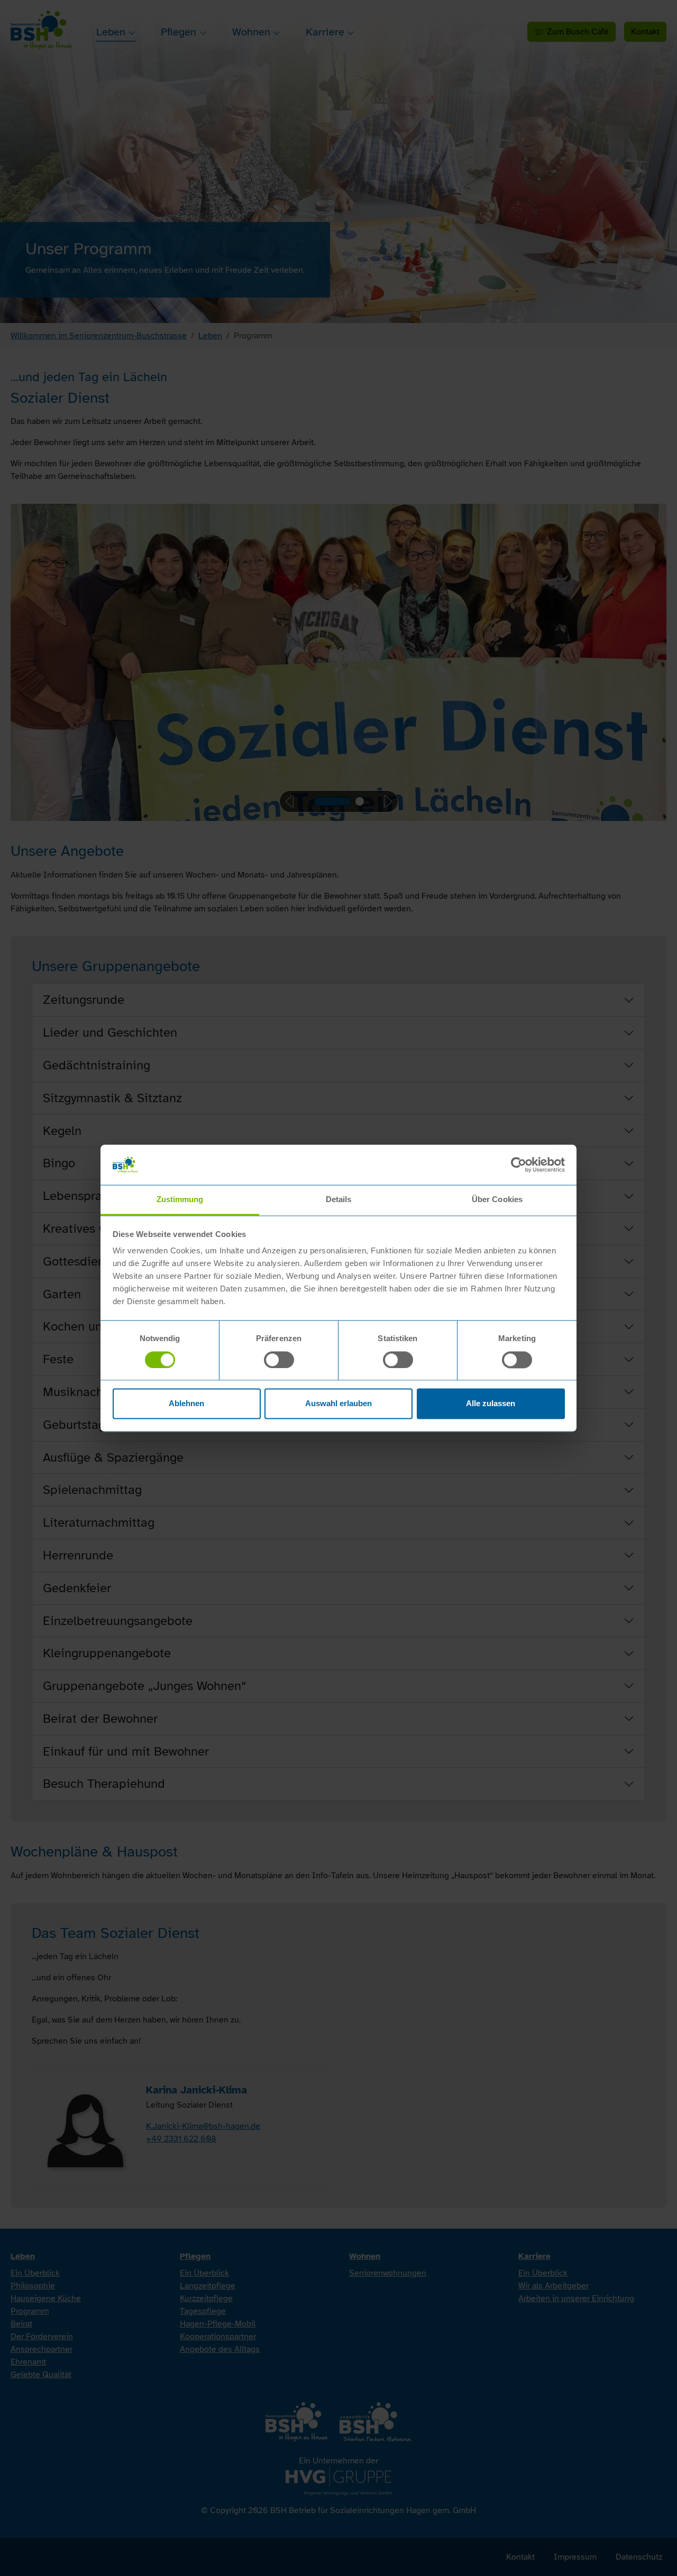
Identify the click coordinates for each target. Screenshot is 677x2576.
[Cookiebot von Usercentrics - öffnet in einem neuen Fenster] (519, 1165)
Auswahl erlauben (338, 1404)
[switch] (279, 1360)
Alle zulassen (491, 1404)
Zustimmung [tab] (180, 1200)
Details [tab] (339, 1200)
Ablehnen (186, 1404)
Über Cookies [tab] (497, 1200)
